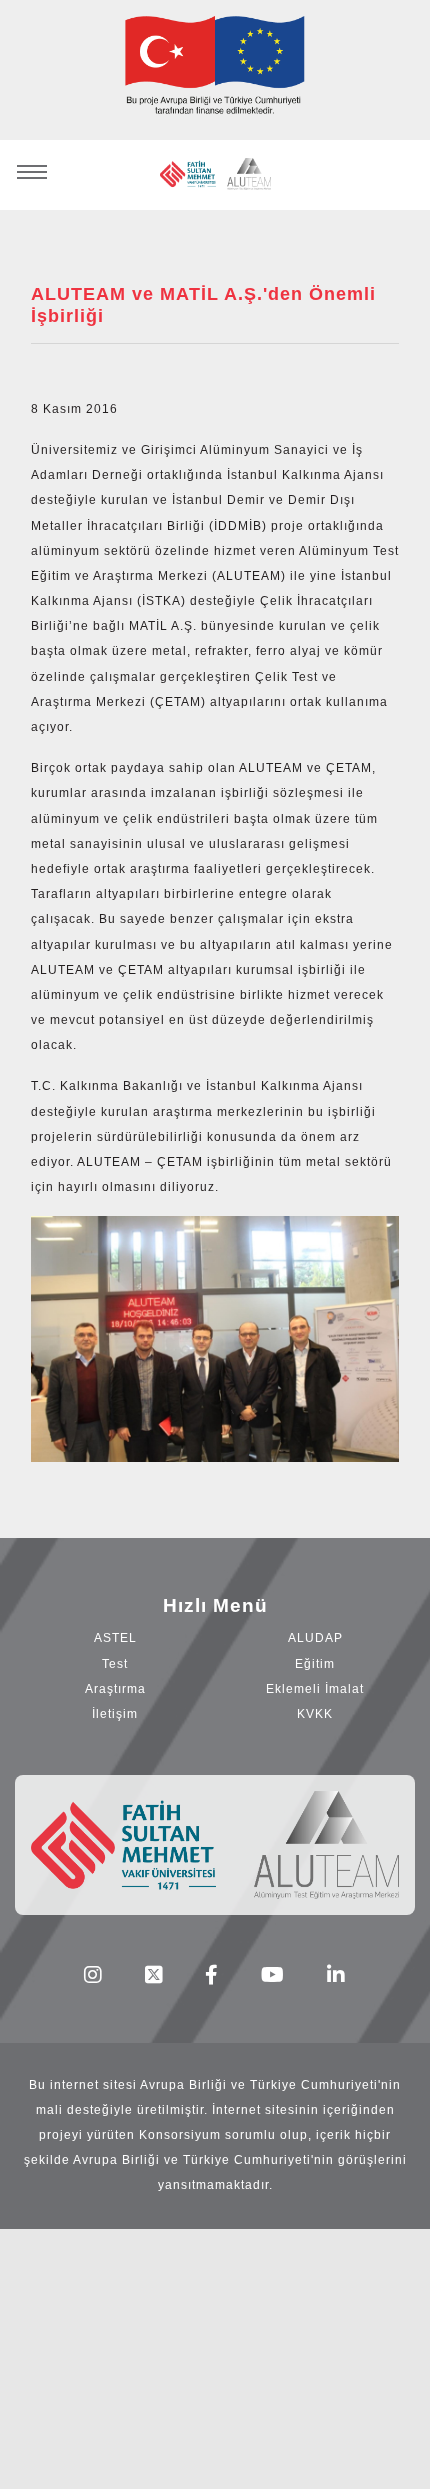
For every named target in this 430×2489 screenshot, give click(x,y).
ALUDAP (315, 1638)
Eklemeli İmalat (315, 1689)
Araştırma (115, 1689)
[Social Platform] (93, 1975)
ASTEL (115, 1638)
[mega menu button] (32, 164)
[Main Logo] (215, 175)
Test (115, 1664)
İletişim (115, 1714)
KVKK (315, 1714)
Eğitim (315, 1664)
